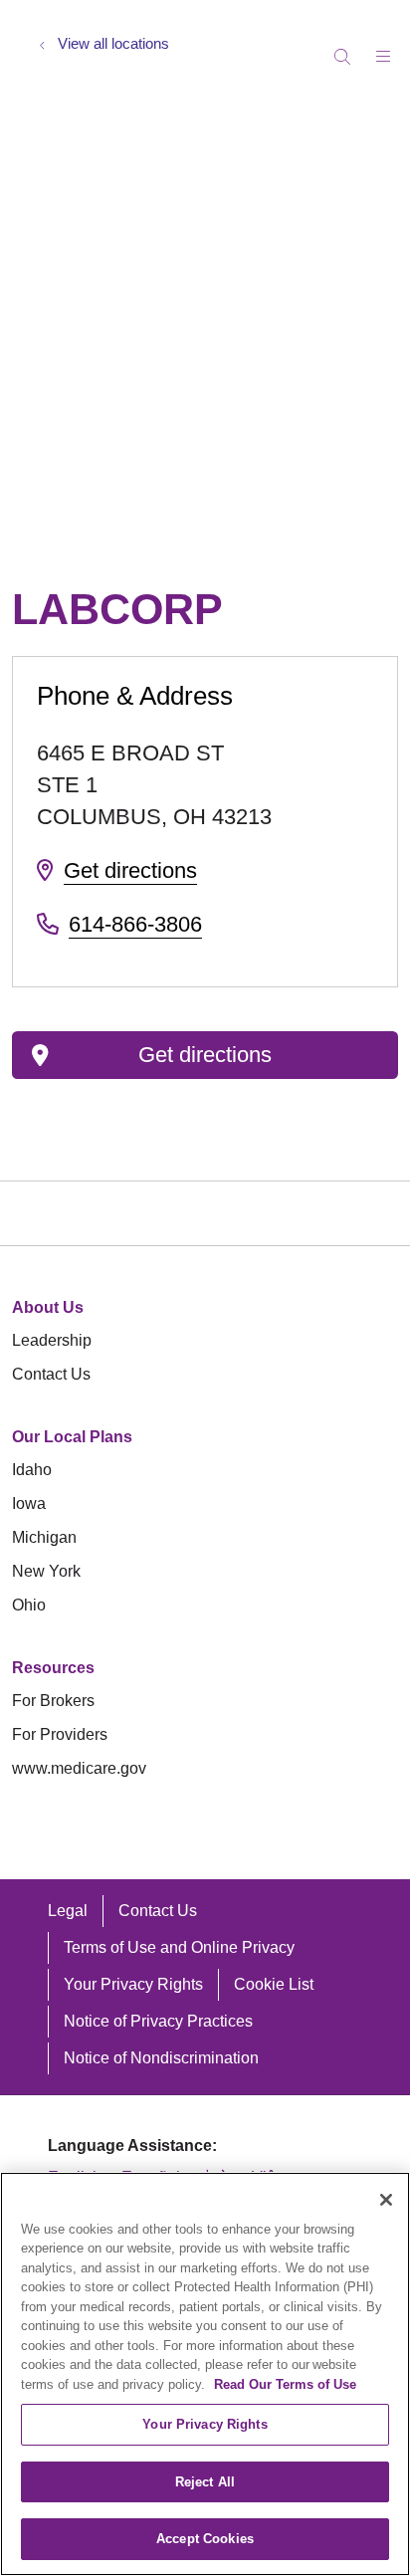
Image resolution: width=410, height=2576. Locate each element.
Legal (68, 1911)
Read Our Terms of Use (285, 2384)
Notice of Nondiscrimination (161, 2058)
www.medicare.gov (79, 1768)
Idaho (32, 1470)
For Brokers (53, 1701)
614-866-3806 (135, 924)
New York (46, 1571)
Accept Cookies (205, 2539)
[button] (387, 49)
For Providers (60, 1734)
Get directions (130, 870)
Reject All (205, 2482)
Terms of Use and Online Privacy (179, 1947)
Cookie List (274, 1984)
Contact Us (51, 1374)
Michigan (44, 1537)
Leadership (52, 1340)
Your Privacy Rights (133, 1984)
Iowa (29, 1503)
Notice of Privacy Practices (158, 2021)
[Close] (386, 2200)
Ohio (29, 1605)
